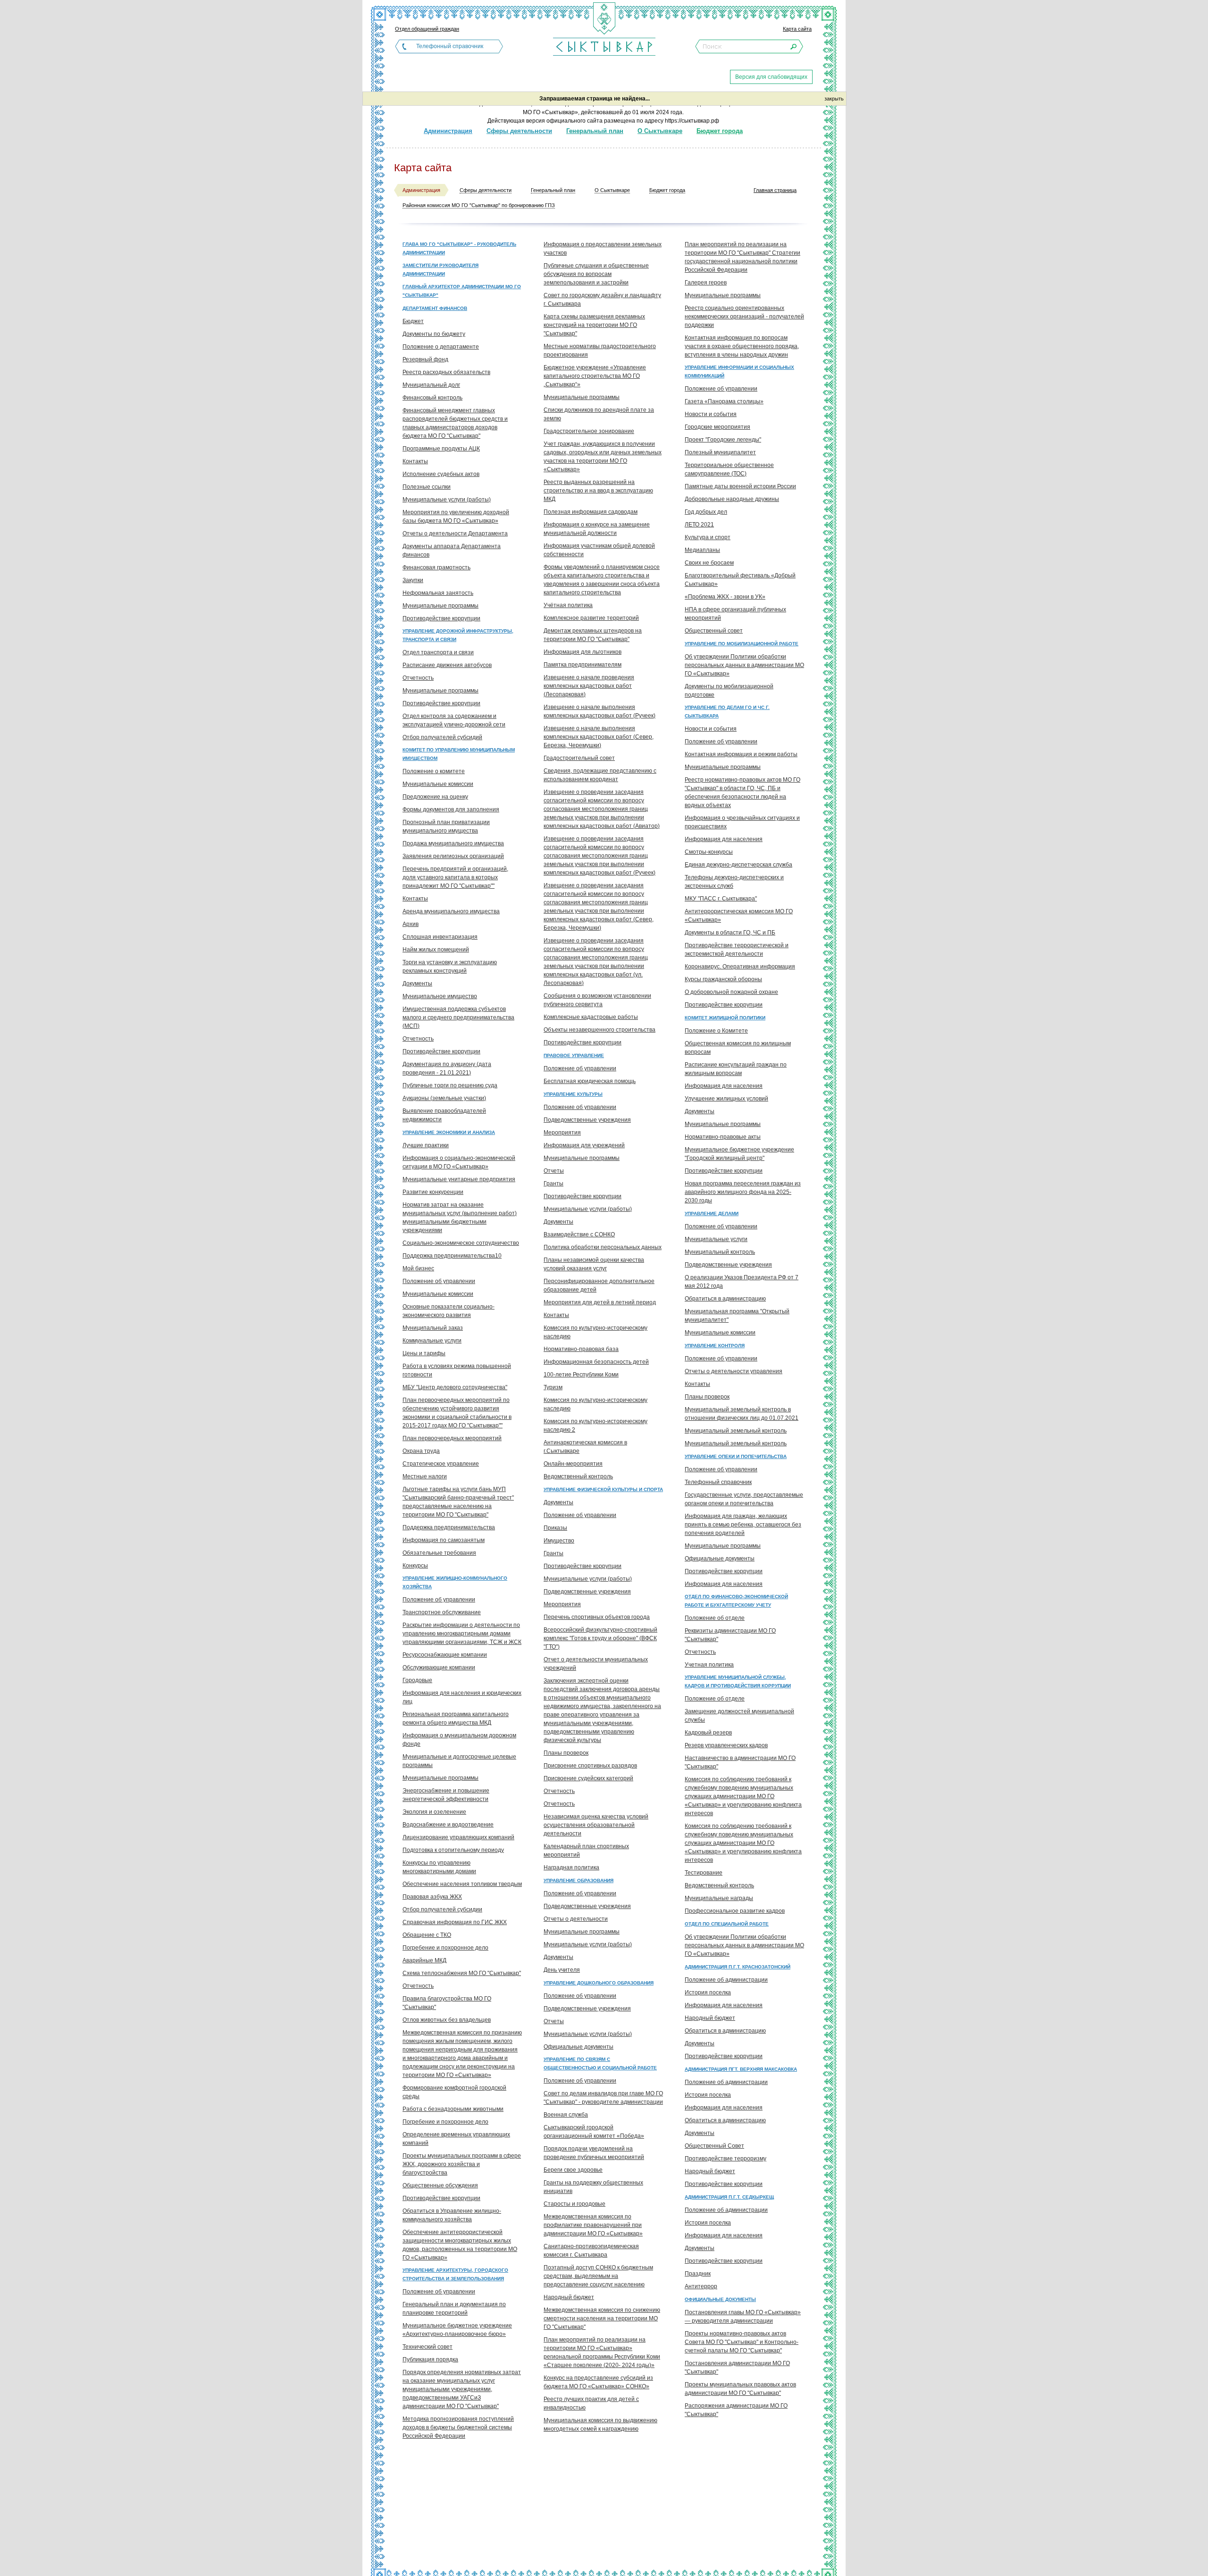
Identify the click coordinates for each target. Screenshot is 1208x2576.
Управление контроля (715, 1346)
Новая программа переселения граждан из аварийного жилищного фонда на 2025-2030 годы (743, 1192)
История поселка (708, 1992)
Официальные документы (579, 2047)
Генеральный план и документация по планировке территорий (454, 2309)
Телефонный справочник (450, 46)
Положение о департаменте (441, 347)
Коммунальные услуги (432, 1341)
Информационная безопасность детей (596, 1362)
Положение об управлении (439, 1281)
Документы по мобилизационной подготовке (729, 691)
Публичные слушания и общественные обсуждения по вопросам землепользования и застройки (596, 274)
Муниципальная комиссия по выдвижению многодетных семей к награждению (600, 2425)
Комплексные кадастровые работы (591, 1017)
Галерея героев (706, 283)
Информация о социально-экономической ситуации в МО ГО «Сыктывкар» (459, 1162)
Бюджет (413, 321)
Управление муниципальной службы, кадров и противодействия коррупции (738, 1681)
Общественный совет (714, 631)
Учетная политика (709, 1665)
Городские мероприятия (717, 427)
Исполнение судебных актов (441, 474)
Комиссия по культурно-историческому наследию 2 (596, 1426)
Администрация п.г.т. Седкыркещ (729, 2197)
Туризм (553, 1387)
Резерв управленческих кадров (726, 1745)
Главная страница (775, 190)
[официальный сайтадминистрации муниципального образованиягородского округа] (604, 46)
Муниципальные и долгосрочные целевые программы (459, 1761)
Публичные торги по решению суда (450, 1085)
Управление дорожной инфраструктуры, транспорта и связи (458, 635)
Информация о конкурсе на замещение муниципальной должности (597, 529)
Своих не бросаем (709, 563)
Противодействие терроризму (726, 2159)
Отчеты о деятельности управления (734, 1371)
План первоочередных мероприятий (452, 1438)
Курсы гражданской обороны (723, 979)
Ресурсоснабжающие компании (445, 1655)
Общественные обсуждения (440, 2185)
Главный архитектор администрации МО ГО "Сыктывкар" (462, 291)
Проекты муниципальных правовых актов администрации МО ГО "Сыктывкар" (740, 2389)
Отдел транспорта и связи (438, 652)
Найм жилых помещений (436, 950)
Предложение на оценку (435, 797)
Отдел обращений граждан (427, 29)
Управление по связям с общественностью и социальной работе (600, 2063)
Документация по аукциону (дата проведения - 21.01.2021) (447, 1068)
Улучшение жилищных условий (726, 1099)
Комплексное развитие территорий (591, 618)
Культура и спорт (708, 537)
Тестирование (704, 1873)
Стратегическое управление (441, 1464)
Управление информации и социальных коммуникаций (739, 371)
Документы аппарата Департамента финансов (452, 550)
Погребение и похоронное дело (445, 1948)
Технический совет (428, 2347)
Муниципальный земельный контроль (736, 1431)
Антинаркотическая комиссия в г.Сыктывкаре (585, 1447)
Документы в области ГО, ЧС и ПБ (730, 933)
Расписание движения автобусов (447, 665)
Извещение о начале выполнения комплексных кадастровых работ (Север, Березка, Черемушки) (599, 737)
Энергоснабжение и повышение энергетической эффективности (446, 1795)
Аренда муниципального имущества (451, 911)
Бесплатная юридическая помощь (590, 1081)
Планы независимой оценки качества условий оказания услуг (594, 1264)
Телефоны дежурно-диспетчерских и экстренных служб (734, 882)
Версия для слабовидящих (771, 77)
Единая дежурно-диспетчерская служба (738, 865)
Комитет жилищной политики (725, 1018)
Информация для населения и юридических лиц (462, 1697)
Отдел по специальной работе (727, 1924)
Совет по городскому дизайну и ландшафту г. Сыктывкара (602, 300)
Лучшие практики (426, 1145)
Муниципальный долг (431, 385)
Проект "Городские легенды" (723, 440)
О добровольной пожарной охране (731, 992)
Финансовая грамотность (436, 567)
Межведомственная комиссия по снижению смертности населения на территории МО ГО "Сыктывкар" (602, 2318)
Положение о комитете (434, 771)
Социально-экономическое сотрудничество (461, 1243)
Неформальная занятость (438, 593)
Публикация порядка (430, 2359)
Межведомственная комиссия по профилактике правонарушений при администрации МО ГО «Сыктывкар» (593, 2225)
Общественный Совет (714, 2146)
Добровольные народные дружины (732, 499)
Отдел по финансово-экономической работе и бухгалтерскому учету (736, 1601)
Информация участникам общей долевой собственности (599, 550)
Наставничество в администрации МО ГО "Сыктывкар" (740, 1762)
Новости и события (711, 414)
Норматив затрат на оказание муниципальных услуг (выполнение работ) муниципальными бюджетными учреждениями (460, 1217)
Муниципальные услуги (716, 1239)
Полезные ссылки (427, 487)
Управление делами (712, 1213)
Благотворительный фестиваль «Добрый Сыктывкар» (740, 580)
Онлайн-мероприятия (573, 1464)
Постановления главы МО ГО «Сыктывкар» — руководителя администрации (743, 2317)
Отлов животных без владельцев (447, 2020)
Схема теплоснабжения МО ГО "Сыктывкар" (462, 1973)
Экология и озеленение (434, 1812)
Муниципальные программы (440, 606)
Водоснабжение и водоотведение (448, 1825)
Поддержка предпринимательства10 (452, 1256)
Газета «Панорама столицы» (724, 401)
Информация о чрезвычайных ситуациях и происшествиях (742, 822)
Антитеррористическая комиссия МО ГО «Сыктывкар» (739, 916)
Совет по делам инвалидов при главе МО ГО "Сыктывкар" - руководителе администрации (603, 2098)
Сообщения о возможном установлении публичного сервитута (597, 1000)
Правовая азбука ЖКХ (432, 1897)
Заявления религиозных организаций (453, 856)
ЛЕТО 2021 (699, 525)
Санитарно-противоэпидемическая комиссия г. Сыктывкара (591, 2251)
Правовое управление (574, 1055)
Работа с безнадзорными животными (453, 2109)
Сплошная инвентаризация (440, 937)
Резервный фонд (425, 359)
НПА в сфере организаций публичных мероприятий (735, 614)
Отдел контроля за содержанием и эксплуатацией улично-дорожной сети (454, 720)
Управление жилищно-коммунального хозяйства (455, 1582)
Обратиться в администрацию (725, 1299)
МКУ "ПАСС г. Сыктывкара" (721, 899)
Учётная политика (568, 605)
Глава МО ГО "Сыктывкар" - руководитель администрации (459, 248)
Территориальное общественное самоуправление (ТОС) (729, 469)
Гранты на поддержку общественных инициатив (593, 2187)
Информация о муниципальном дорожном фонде (459, 1740)
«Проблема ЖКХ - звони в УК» (725, 597)
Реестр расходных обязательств (446, 372)
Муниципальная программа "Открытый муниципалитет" (737, 1316)
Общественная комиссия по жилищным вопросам (738, 1048)
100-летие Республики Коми (581, 1375)
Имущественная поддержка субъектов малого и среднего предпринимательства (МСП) (458, 1017)
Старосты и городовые (575, 2204)
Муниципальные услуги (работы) (447, 500)
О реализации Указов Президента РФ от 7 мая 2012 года (742, 1282)
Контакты (415, 461)
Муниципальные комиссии (438, 784)
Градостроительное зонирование (589, 431)
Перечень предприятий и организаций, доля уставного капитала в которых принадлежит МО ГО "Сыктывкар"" (455, 877)
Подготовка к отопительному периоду (453, 1850)
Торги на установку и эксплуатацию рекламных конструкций (450, 967)
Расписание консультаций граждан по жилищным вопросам (736, 1069)
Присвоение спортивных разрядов (590, 1766)
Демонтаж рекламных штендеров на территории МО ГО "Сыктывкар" (593, 635)
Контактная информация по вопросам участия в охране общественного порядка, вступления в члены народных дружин (742, 346)
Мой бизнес (418, 1268)
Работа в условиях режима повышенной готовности (457, 1370)
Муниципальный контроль (720, 1252)
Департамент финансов (435, 308)
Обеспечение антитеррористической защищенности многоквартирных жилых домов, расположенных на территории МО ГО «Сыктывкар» (460, 2245)
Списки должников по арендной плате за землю (599, 414)
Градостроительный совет (579, 758)
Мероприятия (562, 1133)
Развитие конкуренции (433, 1192)
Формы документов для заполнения (451, 809)
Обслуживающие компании (439, 1667)
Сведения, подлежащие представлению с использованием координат (600, 775)
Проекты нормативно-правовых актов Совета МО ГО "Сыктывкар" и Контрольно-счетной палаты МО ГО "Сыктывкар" (742, 2342)
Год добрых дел (706, 512)
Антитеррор (701, 2286)
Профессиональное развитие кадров (735, 1911)
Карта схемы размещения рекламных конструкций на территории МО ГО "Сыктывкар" (594, 325)
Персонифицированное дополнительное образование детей (599, 1285)
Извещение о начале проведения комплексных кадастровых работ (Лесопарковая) (589, 686)
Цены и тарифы (424, 1353)
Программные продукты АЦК (441, 449)
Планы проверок (566, 1753)
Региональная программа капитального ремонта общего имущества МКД (456, 1718)
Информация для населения (724, 839)
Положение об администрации (726, 1980)
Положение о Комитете (716, 1031)
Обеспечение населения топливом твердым (462, 1884)
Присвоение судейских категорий (588, 1778)
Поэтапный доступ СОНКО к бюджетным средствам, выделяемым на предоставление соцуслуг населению (598, 2276)
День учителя (562, 1970)
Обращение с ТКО (427, 1935)
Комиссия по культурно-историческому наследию (596, 1332)
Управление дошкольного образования (599, 1983)
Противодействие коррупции (441, 618)
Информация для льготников (583, 652)
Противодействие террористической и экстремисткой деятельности (737, 950)
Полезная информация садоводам (591, 512)
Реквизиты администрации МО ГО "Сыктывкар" (730, 1635)
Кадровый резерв (708, 1733)
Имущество (559, 1541)
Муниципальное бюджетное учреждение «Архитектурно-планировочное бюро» (457, 2330)
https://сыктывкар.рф (692, 121)
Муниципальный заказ (433, 1328)
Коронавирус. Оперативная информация (740, 967)
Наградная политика (571, 1867)
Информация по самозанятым (444, 1540)
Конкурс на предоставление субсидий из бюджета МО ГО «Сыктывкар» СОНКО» (598, 2382)
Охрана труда (421, 1451)
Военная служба (566, 2115)
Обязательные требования (439, 1553)
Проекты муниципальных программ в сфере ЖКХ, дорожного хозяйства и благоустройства (462, 2164)
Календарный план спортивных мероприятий (586, 1851)
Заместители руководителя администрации (440, 270)
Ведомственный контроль (578, 1476)
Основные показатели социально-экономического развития (449, 1311)
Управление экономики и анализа (449, 1132)
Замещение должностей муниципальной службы (739, 1716)
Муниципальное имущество (440, 996)
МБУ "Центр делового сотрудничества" (455, 1387)
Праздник (698, 2274)
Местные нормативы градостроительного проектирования (600, 350)
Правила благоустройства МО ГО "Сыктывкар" (447, 2003)
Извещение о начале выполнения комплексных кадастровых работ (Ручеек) (600, 711)
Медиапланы (702, 550)
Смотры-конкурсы (709, 852)
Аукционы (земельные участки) (444, 1098)
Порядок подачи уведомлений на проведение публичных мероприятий (594, 2153)
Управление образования (579, 1880)
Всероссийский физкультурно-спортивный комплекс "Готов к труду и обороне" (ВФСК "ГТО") (600, 1638)
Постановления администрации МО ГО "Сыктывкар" (737, 2368)
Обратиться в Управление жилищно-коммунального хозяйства (452, 2215)
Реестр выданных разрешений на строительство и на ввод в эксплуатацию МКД (598, 491)
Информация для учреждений (584, 1145)
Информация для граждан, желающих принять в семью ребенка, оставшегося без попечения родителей (743, 1525)
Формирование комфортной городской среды (454, 2092)
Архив (411, 924)
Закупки (413, 580)
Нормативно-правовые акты (723, 1137)
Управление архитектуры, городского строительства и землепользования (455, 2274)
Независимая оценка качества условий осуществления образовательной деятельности (596, 1825)
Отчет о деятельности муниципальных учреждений (596, 1664)
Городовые (417, 1680)
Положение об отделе (715, 1618)
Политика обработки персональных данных (603, 1247)
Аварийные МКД (424, 1960)
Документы (417, 984)
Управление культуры (573, 1094)
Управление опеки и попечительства (736, 1456)
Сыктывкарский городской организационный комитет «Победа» (594, 2132)
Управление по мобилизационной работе (742, 644)
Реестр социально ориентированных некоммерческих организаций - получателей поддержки (744, 317)
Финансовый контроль (432, 398)
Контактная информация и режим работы (741, 754)
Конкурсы (415, 1566)
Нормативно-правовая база (581, 1349)
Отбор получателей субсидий (442, 737)
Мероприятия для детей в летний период (600, 1302)
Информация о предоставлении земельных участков (603, 249)
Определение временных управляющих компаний (456, 2139)
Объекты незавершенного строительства (600, 1030)
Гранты (554, 1184)
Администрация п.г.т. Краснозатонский (738, 1967)
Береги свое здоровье (573, 2170)
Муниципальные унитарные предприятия (459, 1179)
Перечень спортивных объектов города (597, 1617)
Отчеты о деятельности (576, 1919)
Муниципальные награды (719, 1898)
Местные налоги (425, 1476)
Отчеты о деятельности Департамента (455, 534)
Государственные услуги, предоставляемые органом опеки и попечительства (744, 1499)
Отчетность (418, 678)
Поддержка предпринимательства (449, 1527)
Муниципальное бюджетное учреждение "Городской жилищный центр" (739, 1154)
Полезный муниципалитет (720, 452)
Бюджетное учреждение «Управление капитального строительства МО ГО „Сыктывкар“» (595, 376)
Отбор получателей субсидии (442, 1909)
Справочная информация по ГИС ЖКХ (455, 1922)
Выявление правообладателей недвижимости (444, 1115)
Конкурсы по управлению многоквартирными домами (439, 1867)
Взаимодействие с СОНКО (579, 1234)
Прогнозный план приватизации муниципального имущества (446, 826)
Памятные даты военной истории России (740, 486)
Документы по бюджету (434, 334)
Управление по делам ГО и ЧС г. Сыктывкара (727, 712)
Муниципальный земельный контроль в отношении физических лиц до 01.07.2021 (742, 1414)
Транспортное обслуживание (442, 1612)
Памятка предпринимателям (583, 665)
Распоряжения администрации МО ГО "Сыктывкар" (736, 2410)
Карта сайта (797, 29)
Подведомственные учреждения (587, 1120)
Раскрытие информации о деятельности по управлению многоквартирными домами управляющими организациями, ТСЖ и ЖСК (462, 1634)
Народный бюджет (569, 2297)
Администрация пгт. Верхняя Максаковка (741, 2069)
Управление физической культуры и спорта (603, 1489)
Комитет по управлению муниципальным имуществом (459, 754)
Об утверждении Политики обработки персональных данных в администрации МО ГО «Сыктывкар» (744, 665)
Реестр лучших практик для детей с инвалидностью (591, 2403)
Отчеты (554, 1171)
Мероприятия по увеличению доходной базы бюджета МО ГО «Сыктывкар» (456, 517)
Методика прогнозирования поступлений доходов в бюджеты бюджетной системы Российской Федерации (458, 2427)
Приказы (555, 1528)
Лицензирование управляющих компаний (458, 1837)
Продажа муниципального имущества (453, 843)
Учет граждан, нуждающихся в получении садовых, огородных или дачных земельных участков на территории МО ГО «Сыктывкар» (603, 457)
